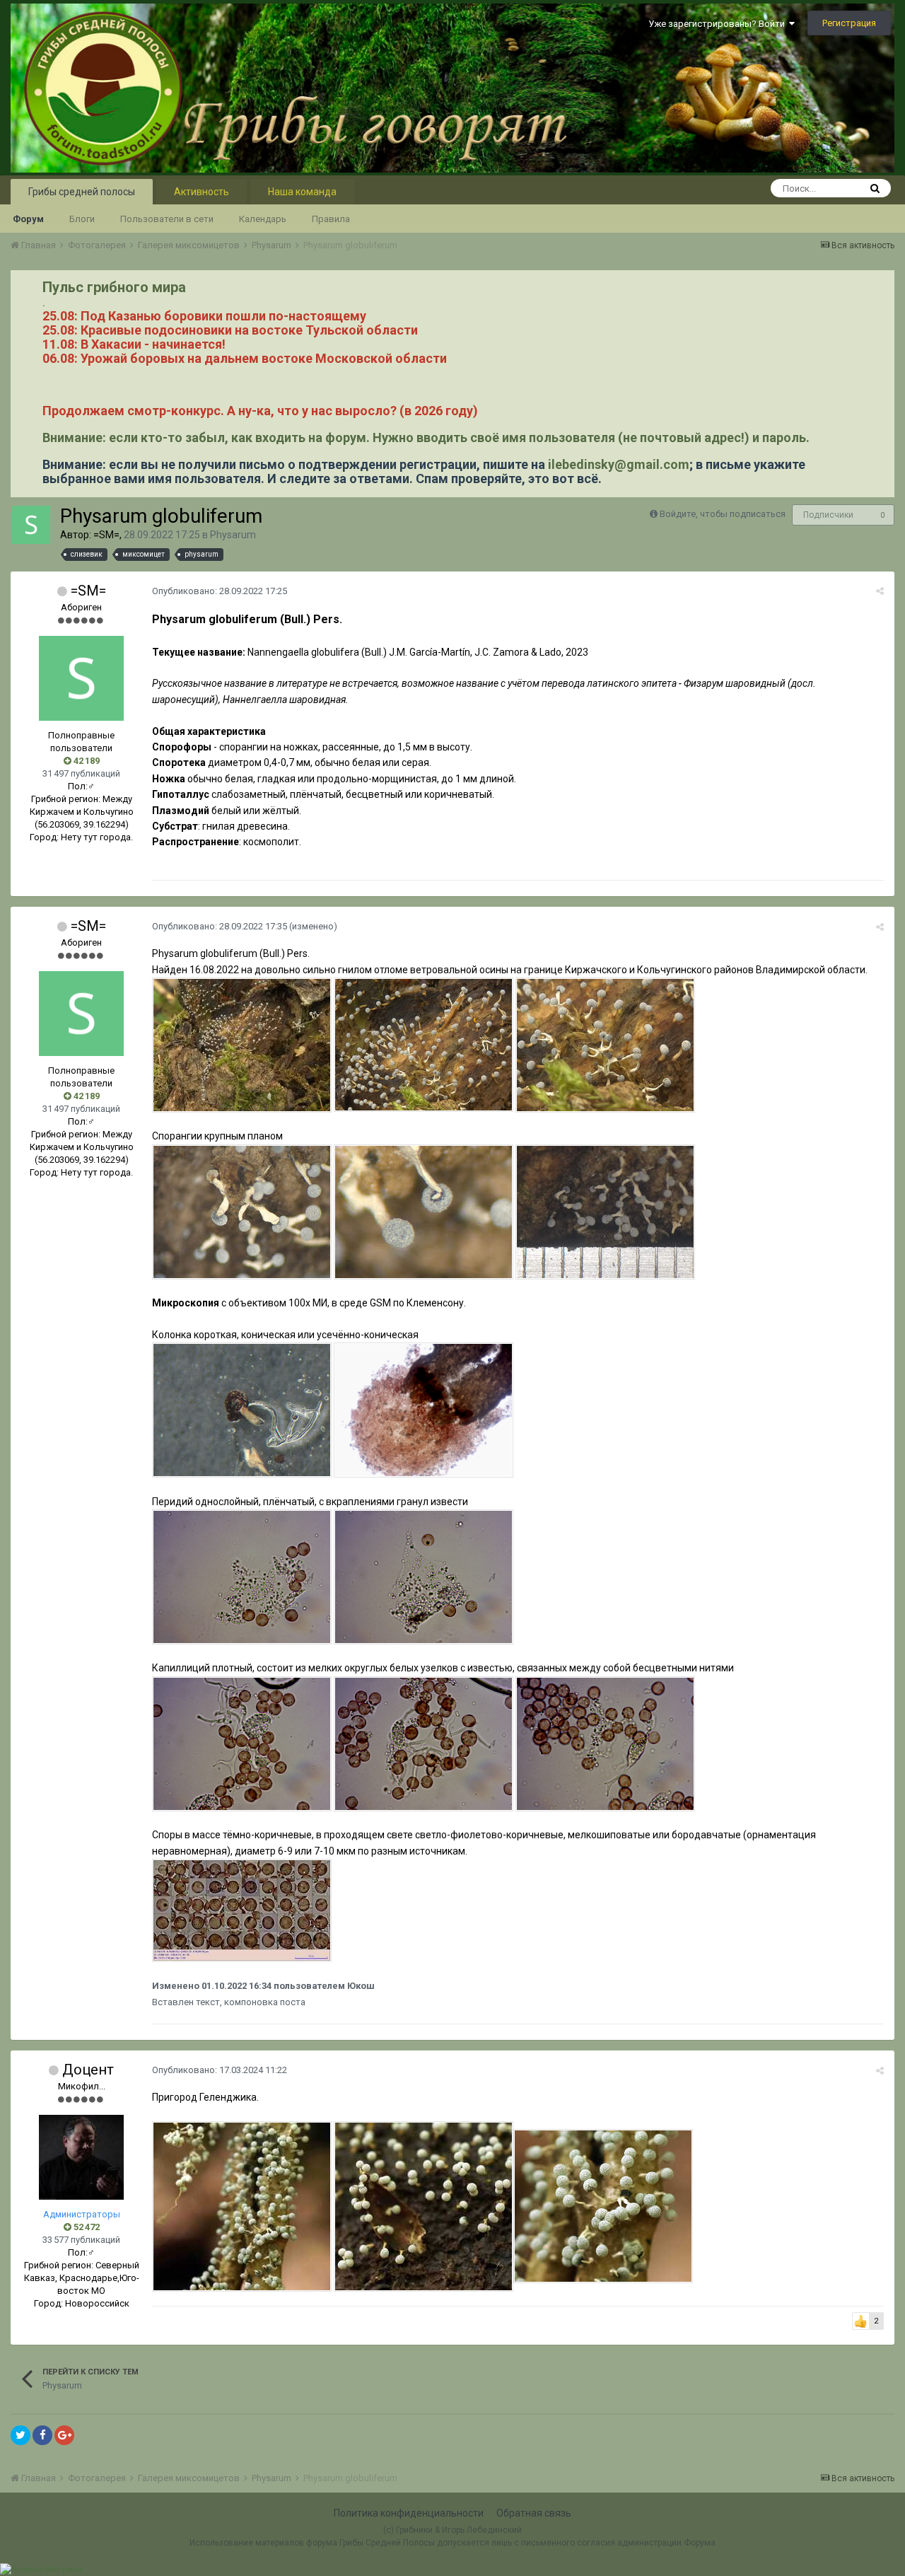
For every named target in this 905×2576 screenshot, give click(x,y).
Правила (331, 219)
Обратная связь (534, 2513)
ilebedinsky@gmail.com (619, 464)
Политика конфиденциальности (409, 2513)
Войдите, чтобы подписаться (723, 514)
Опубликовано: (220, 591)
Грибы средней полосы (82, 192)
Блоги (82, 219)
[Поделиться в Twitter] (21, 2435)
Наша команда (302, 192)
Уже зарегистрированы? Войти (719, 24)
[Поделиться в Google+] (64, 2435)
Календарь (263, 219)
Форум (28, 219)
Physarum (233, 535)
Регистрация (849, 23)
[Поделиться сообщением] (880, 591)
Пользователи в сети (167, 219)
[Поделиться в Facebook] (42, 2435)
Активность (202, 192)
